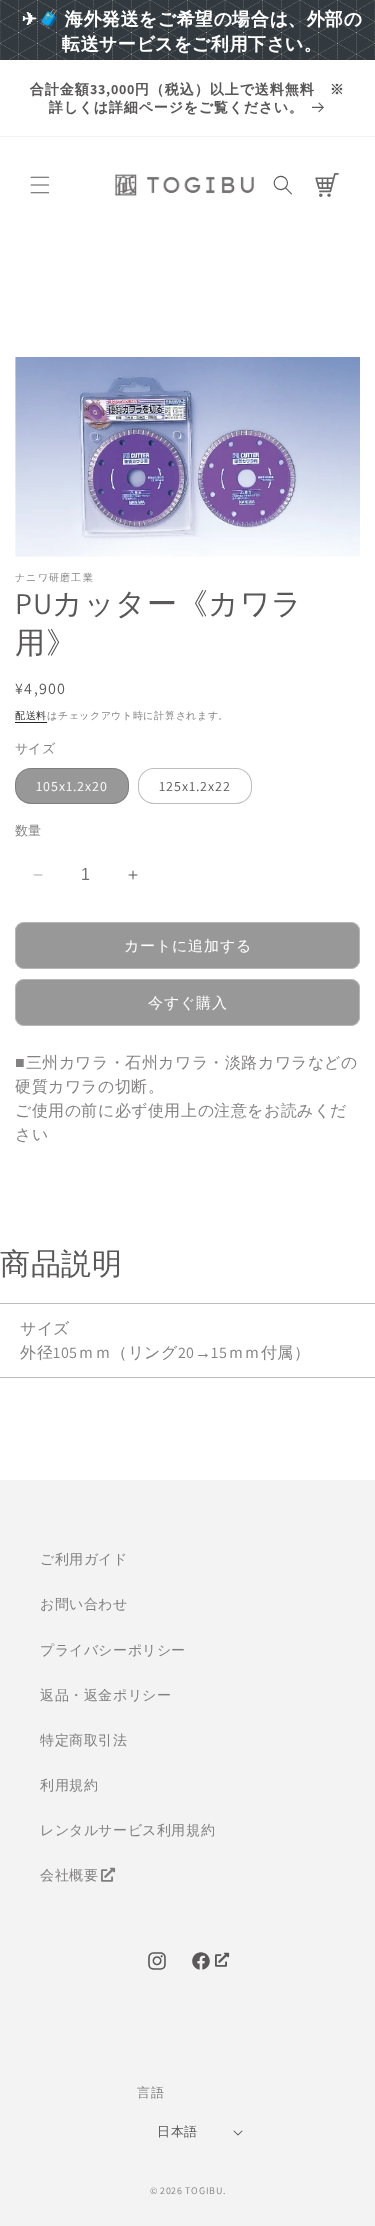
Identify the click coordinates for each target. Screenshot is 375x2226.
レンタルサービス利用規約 (127, 1830)
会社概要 (69, 1875)
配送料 (31, 715)
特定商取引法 (84, 1740)
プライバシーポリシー (113, 1650)
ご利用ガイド (84, 1559)
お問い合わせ (84, 1604)
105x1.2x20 (72, 786)
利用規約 (69, 1785)
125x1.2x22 (195, 786)
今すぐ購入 (188, 1002)
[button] (40, 185)
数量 (28, 830)
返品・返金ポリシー (105, 1695)
